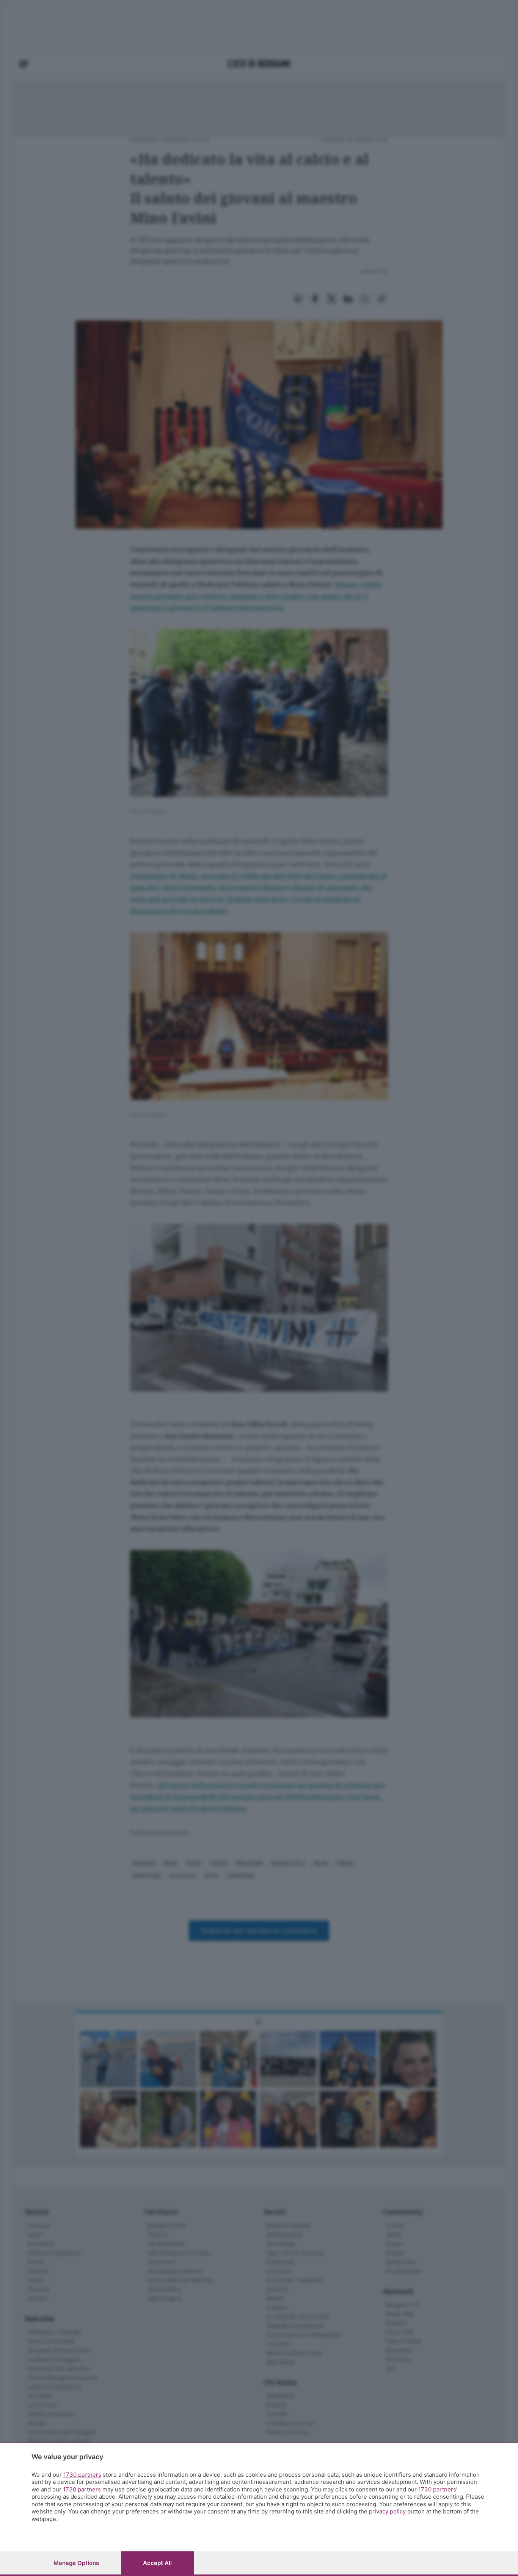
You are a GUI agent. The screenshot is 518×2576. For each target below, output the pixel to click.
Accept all (157, 2563)
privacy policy (387, 2511)
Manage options (76, 2563)
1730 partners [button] (82, 2475)
